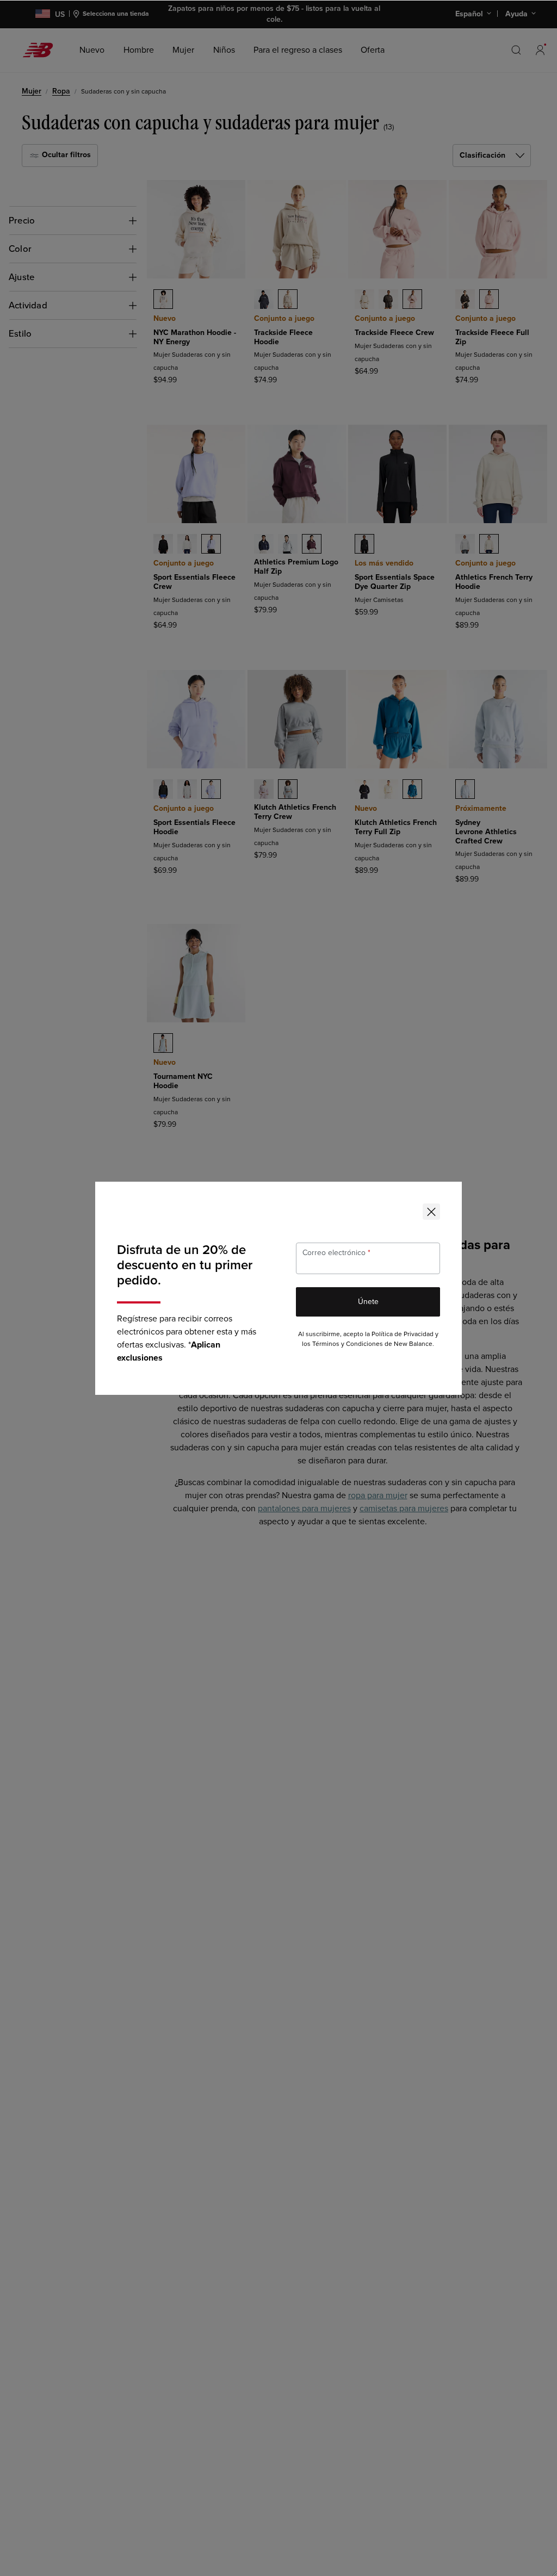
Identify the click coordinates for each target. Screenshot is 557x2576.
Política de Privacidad (403, 1334)
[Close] (431, 1212)
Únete (368, 1302)
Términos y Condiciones (348, 1344)
